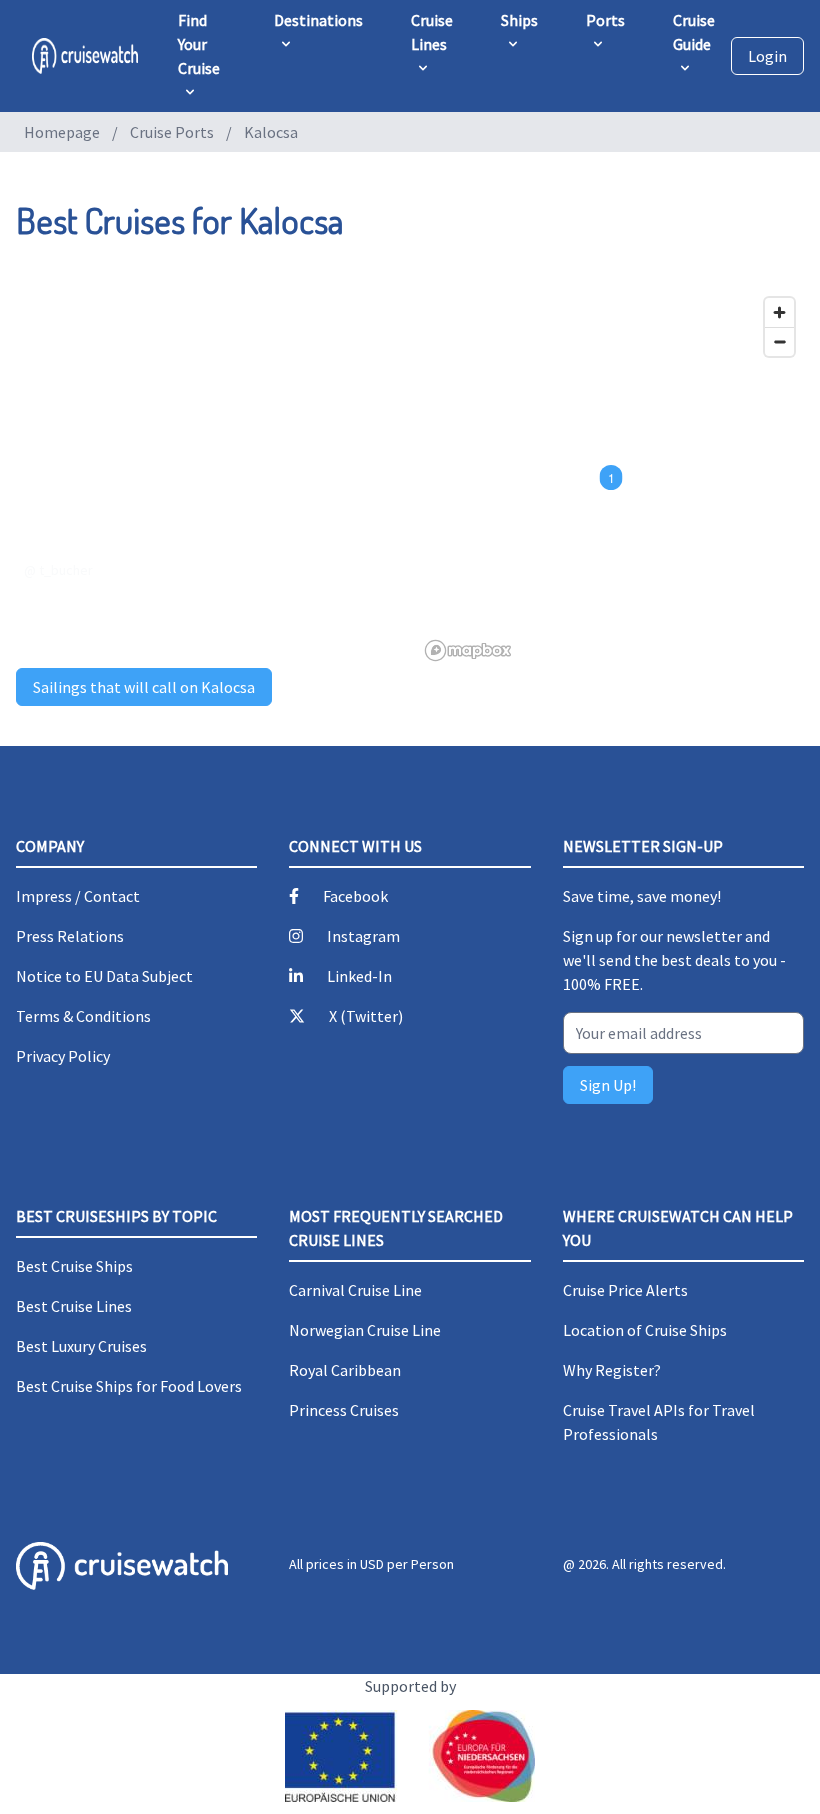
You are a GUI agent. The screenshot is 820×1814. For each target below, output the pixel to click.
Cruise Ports (172, 132)
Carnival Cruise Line (355, 1290)
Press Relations (70, 936)
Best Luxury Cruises (81, 1346)
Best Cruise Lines (74, 1306)
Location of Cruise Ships (645, 1330)
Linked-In (359, 976)
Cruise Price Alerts (625, 1290)
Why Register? (612, 1370)
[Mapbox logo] (468, 650)
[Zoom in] (779, 312)
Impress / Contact (78, 896)
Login (767, 56)
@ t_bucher (58, 570)
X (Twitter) (366, 1016)
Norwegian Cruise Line (365, 1330)
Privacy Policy (63, 1056)
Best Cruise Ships (74, 1266)
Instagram (363, 936)
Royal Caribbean (345, 1370)
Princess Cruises (344, 1410)
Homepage (62, 132)
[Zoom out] (779, 341)
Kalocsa (271, 132)
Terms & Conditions (83, 1016)
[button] (611, 478)
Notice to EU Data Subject (104, 976)
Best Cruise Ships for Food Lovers (129, 1386)
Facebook (355, 896)
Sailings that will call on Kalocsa (144, 687)
